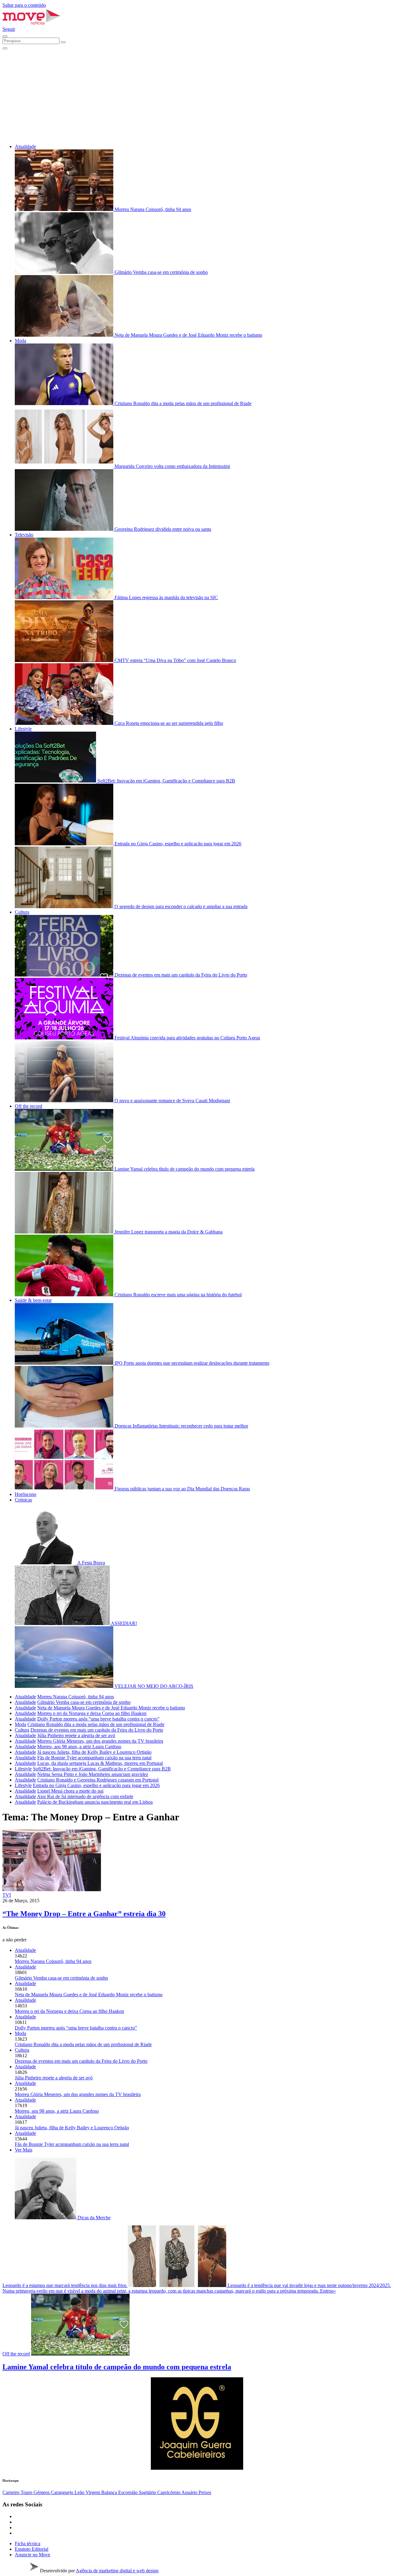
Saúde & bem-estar (33, 1300)
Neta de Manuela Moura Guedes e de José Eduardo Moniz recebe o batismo (111, 1708)
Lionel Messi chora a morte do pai (70, 1791)
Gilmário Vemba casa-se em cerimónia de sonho (84, 1702)
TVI (7, 1895)
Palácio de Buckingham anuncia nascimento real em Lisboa (95, 1802)
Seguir (9, 29)
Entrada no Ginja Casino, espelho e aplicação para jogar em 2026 (96, 1785)
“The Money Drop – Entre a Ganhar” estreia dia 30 (84, 1914)
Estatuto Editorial (32, 2549)
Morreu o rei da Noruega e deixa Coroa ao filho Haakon (92, 1713)
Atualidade (25, 146)
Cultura (22, 912)
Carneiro (12, 2492)
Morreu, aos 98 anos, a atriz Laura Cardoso (79, 1747)
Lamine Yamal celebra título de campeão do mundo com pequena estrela (117, 2367)
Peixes (205, 2492)
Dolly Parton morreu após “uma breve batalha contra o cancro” (98, 1719)
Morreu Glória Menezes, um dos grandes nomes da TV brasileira (100, 1741)
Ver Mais (24, 2150)
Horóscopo (26, 1494)
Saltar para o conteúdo (24, 5)
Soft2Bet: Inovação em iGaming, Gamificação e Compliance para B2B (102, 1769)
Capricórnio (169, 2492)
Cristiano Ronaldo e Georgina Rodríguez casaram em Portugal (98, 1780)
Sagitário (148, 2492)
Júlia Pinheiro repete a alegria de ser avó (76, 1735)
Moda (20, 341)
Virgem (93, 2492)
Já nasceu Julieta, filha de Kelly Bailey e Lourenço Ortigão (94, 1752)
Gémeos (42, 2492)
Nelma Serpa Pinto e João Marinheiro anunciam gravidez (93, 1774)
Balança (110, 2492)
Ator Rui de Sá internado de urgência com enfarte (85, 1796)
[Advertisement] (197, 96)
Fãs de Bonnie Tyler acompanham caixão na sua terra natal (94, 1758)
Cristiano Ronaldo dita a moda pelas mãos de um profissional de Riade (96, 1724)
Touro (27, 2492)
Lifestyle (23, 729)
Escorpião (129, 2492)
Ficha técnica (28, 2543)
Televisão (24, 535)
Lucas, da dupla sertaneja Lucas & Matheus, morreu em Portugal (100, 1763)
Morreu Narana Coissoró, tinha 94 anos (76, 1697)
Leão (80, 2492)
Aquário (190, 2492)
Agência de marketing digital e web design (117, 2571)
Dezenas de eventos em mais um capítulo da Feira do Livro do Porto (97, 1730)
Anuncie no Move (32, 2555)
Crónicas (23, 1500)
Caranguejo (63, 2492)
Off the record (28, 1106)
